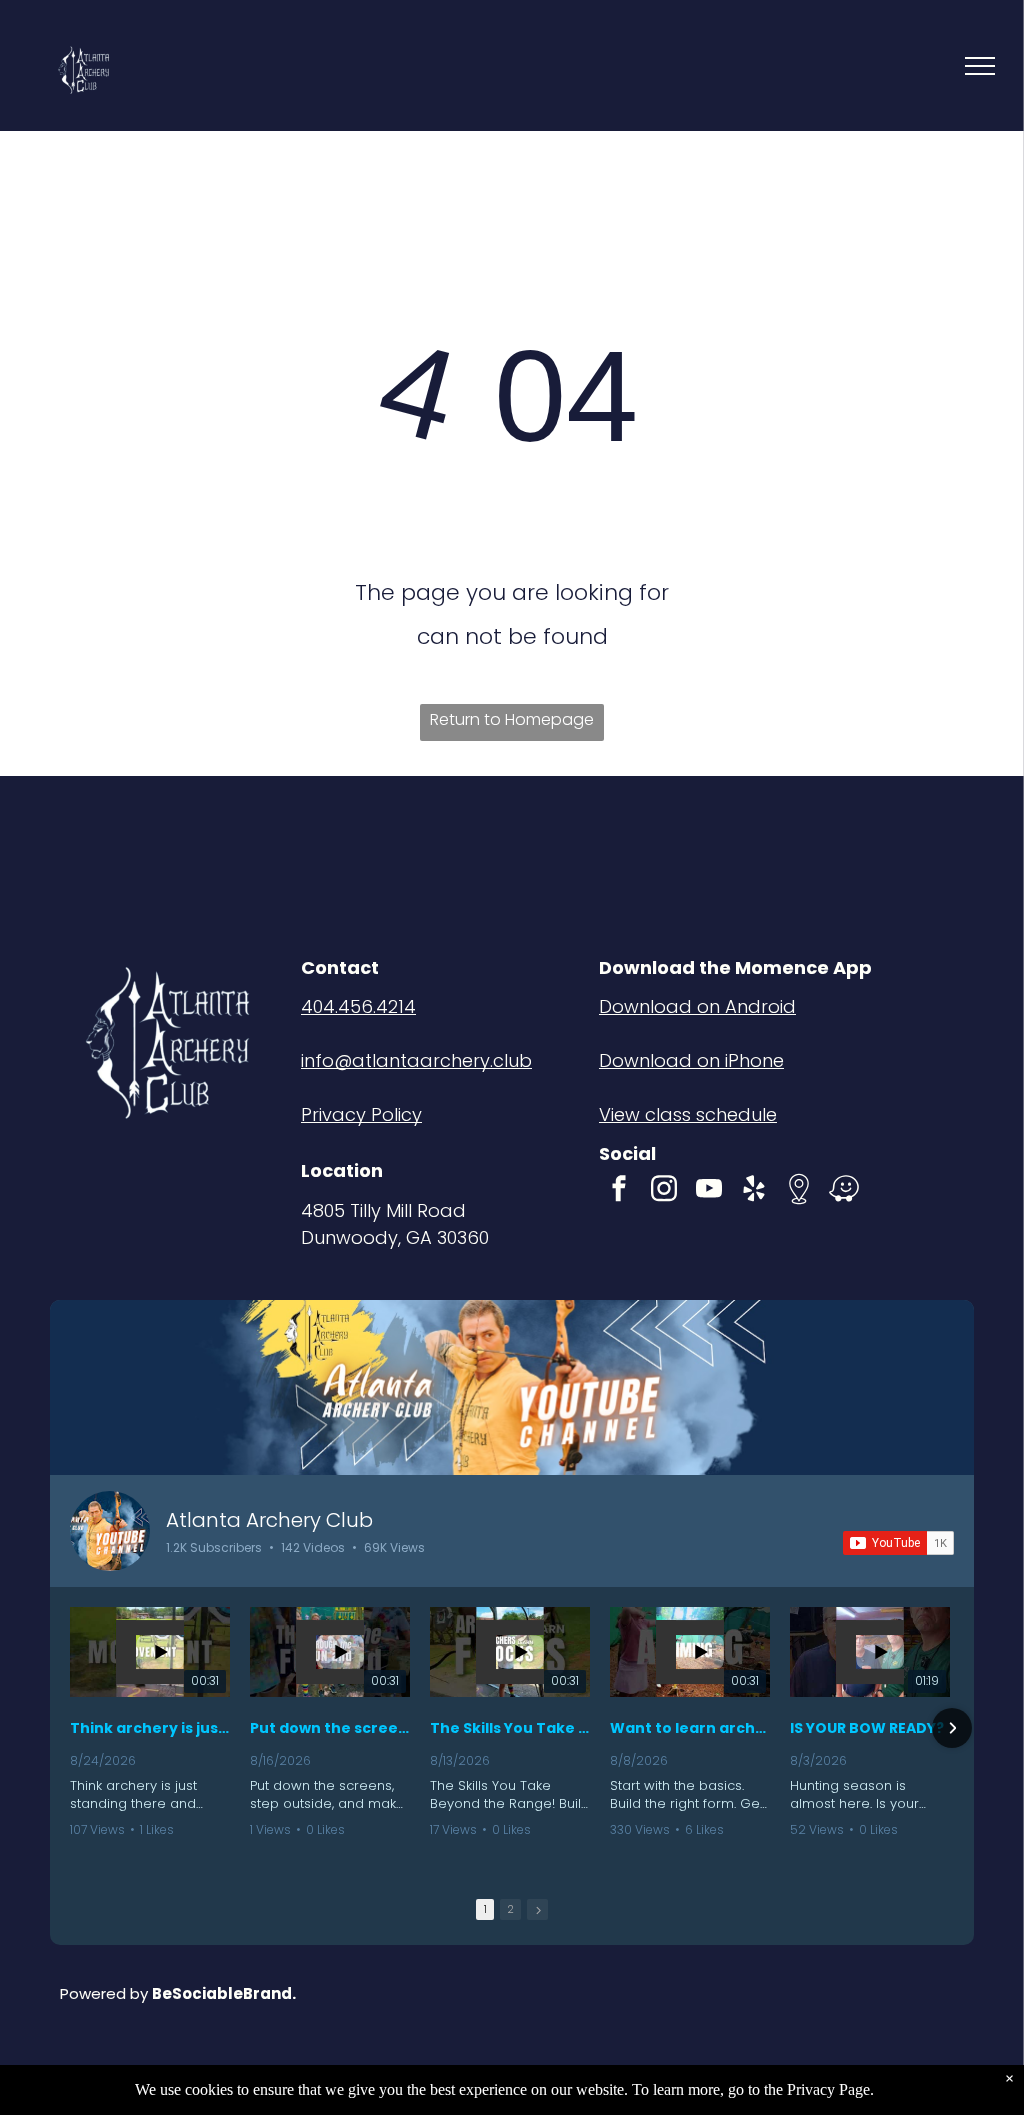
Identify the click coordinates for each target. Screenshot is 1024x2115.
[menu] (980, 66)
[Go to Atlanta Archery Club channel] (110, 1531)
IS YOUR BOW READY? (867, 1728)
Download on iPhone (691, 1060)
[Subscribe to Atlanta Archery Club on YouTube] (898, 1543)
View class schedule (688, 1114)
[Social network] (799, 1191)
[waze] (844, 1191)
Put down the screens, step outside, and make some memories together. (330, 1728)
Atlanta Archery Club (269, 1520)
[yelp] (754, 1191)
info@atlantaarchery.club (416, 1060)
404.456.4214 (358, 1006)
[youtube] (709, 1191)
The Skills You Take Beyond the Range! (510, 1728)
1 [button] (485, 1909)
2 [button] (510, 1909)
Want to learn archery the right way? (690, 1728)
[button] (72, 1728)
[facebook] (619, 1191)
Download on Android (697, 1006)
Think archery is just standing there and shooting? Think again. (150, 1728)
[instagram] (664, 1191)
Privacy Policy (361, 1114)
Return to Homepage (512, 719)
